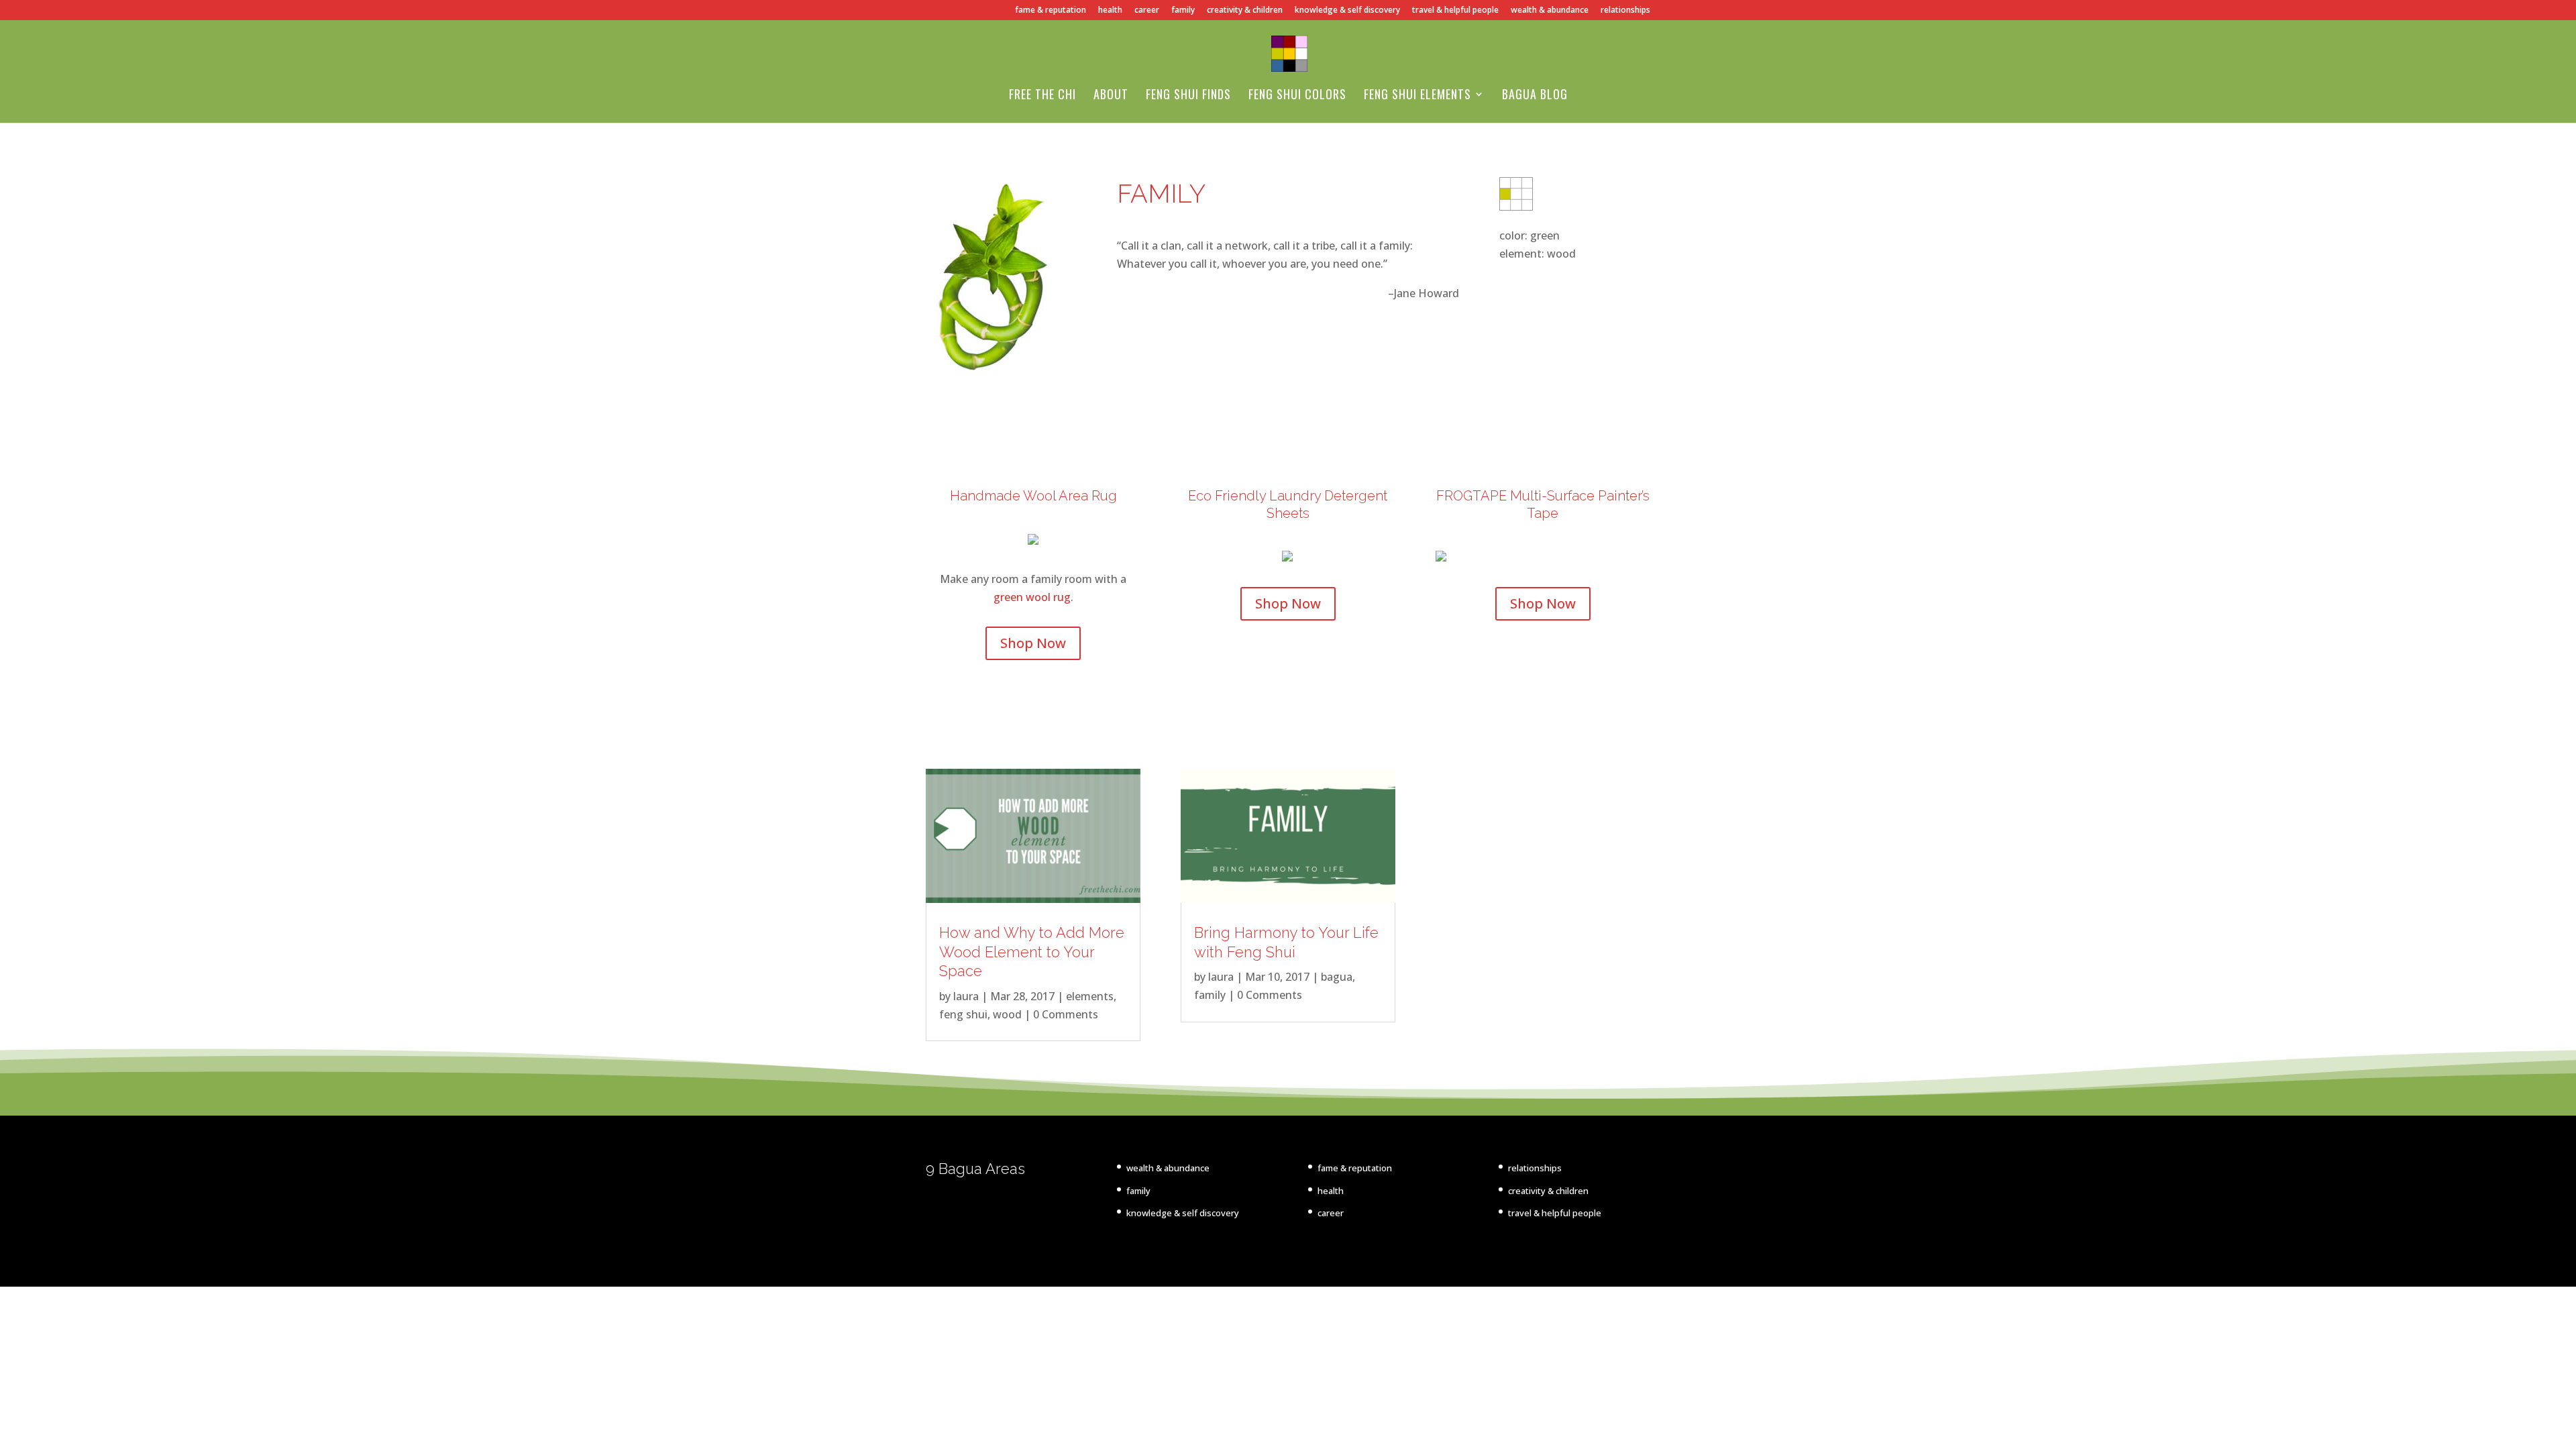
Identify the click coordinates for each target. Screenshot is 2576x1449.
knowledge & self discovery (1347, 11)
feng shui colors (1297, 96)
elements (1090, 996)
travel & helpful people (1455, 11)
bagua (1337, 977)
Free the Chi (1042, 96)
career (1147, 11)
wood (1007, 1014)
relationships (1625, 11)
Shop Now (1033, 643)
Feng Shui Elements (1417, 96)
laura (966, 996)
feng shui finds (1188, 96)
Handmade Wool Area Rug (1033, 496)
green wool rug (1032, 597)
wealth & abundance (1550, 11)
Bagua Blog (1535, 96)
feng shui (963, 1014)
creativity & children (1245, 11)
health (1110, 11)
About (1111, 96)
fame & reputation (1051, 11)
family (1183, 11)
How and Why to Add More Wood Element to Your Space (1032, 952)
